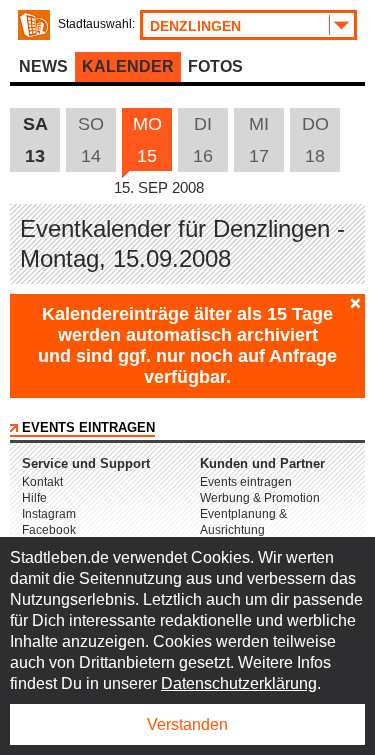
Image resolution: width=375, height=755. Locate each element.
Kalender (128, 66)
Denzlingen (195, 26)
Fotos (215, 66)
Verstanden (187, 724)
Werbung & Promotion (260, 498)
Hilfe (34, 498)
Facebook (49, 530)
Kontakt (42, 482)
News (43, 66)
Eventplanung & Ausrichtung (243, 522)
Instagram (49, 514)
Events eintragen (88, 427)
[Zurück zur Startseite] (34, 25)
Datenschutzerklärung (239, 683)
